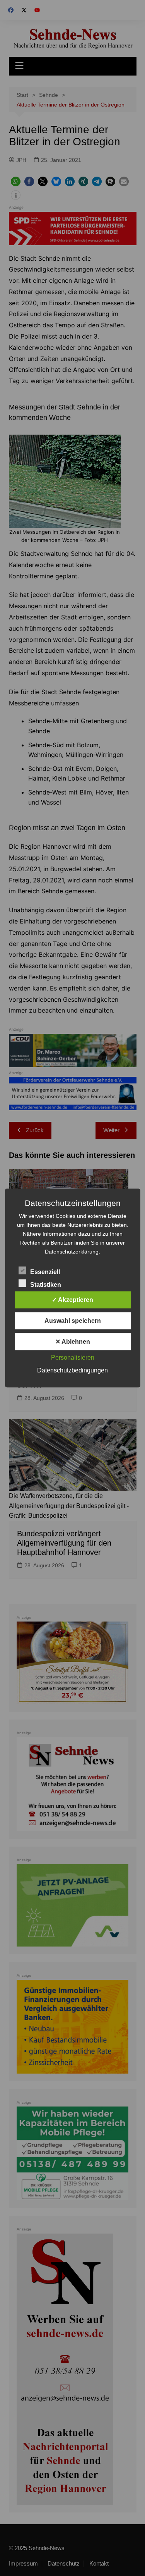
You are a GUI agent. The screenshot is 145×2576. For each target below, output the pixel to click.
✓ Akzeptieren (72, 1300)
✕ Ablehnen (73, 1342)
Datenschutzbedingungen (72, 1370)
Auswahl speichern (73, 1321)
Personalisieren (73, 1358)
